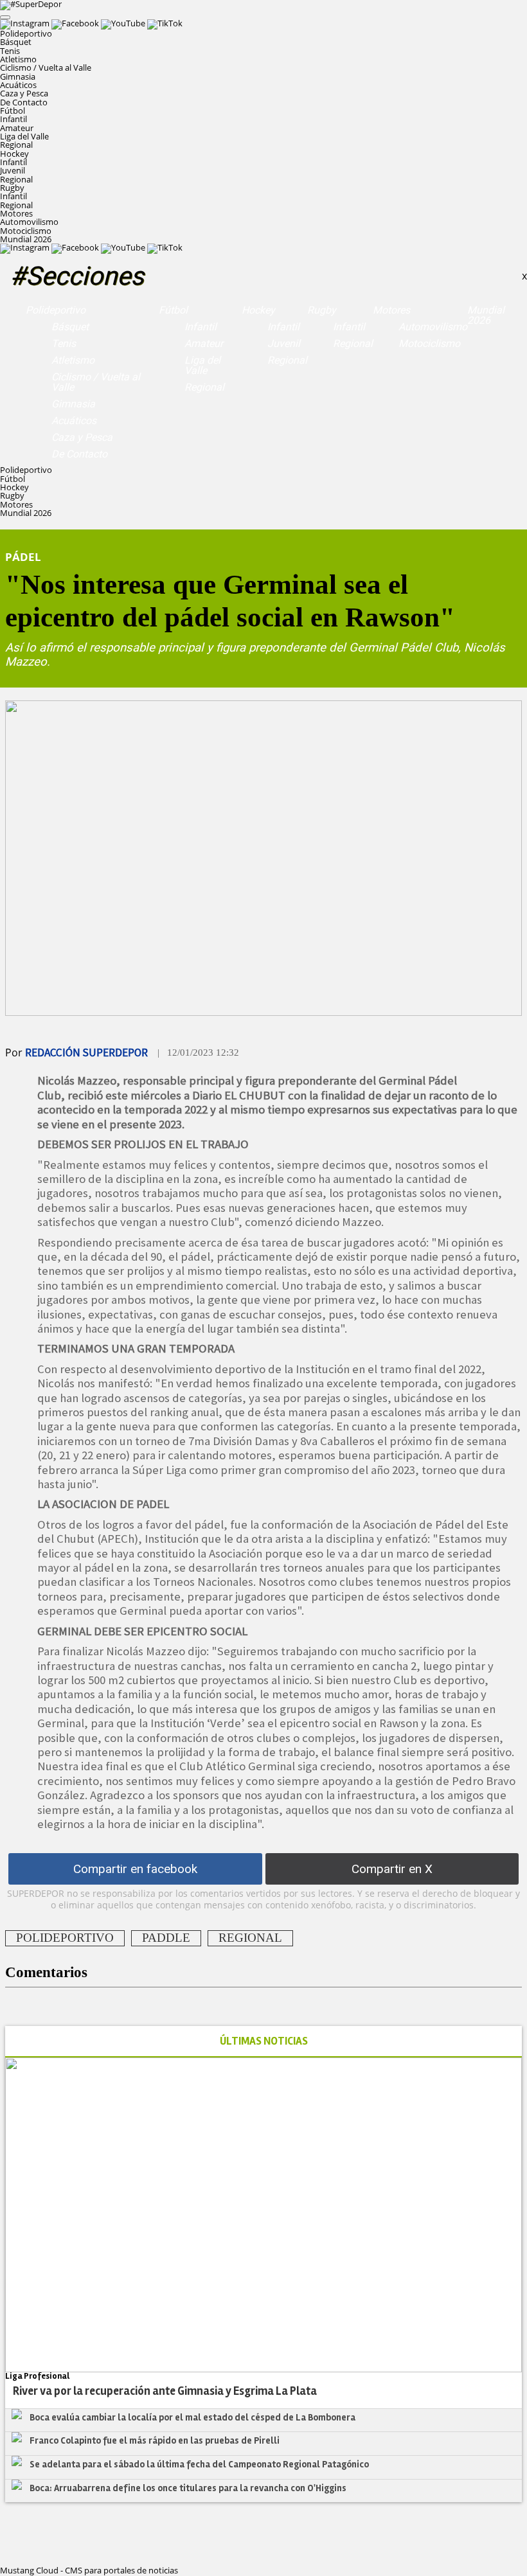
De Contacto (24, 102)
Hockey (258, 310)
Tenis (10, 51)
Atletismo (18, 59)
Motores (391, 310)
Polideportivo (56, 310)
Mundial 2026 (26, 239)
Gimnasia (18, 76)
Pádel (23, 556)
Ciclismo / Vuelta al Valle (46, 67)
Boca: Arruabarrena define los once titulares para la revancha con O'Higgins (188, 2488)
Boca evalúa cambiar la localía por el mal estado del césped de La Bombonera (192, 2417)
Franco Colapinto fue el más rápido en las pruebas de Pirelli (155, 2440)
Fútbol (173, 310)
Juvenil (13, 170)
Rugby (322, 310)
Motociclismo (26, 231)
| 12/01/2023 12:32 (198, 1053)
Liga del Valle (24, 136)
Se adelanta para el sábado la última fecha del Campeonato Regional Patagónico (199, 2464)
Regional (16, 145)
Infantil (13, 119)
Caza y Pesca (24, 93)
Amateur (17, 128)
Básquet (16, 42)
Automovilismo (29, 222)
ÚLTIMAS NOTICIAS (264, 2041)
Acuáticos (18, 85)
